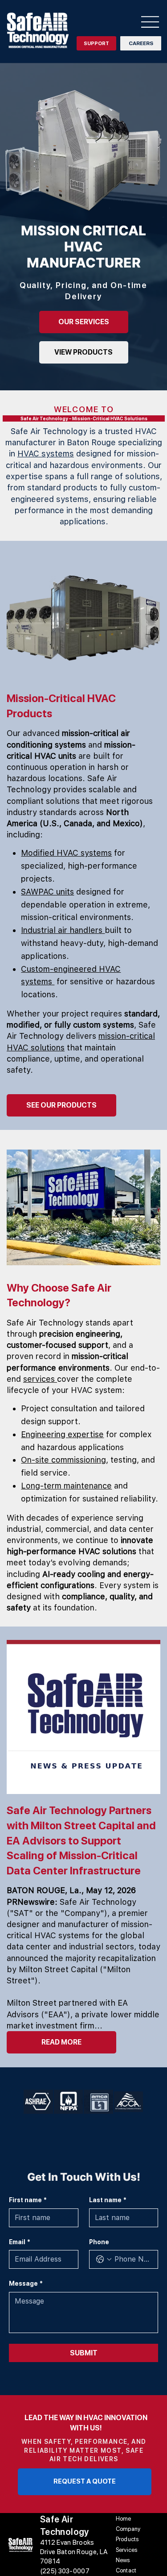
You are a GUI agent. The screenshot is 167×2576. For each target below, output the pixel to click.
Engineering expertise (62, 1434)
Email (20, 2242)
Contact (126, 2570)
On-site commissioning (63, 1460)
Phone (99, 2242)
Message (26, 2283)
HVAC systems (46, 454)
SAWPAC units (47, 892)
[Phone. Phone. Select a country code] (104, 2259)
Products (127, 2539)
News (123, 2560)
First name (28, 2200)
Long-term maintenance (66, 1486)
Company (128, 2529)
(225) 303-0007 (65, 2571)
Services (127, 2550)
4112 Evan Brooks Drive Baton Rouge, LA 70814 (74, 2552)
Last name (108, 2200)
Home (124, 2519)
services (40, 1379)
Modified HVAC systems (66, 853)
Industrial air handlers (63, 930)
